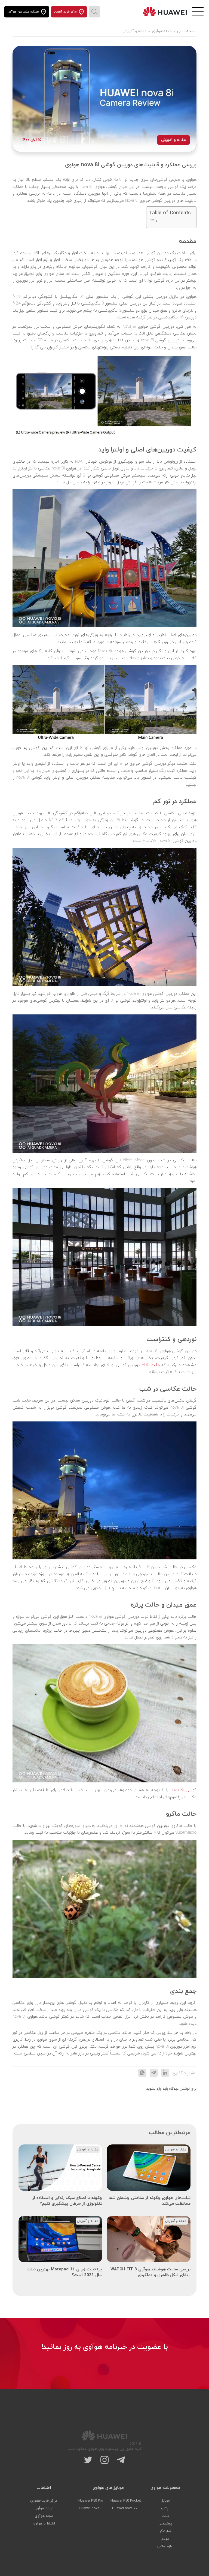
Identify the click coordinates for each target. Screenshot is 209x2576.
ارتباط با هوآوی (44, 2524)
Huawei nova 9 (91, 2508)
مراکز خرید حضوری (44, 2501)
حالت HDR (151, 1365)
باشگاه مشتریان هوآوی (23, 12)
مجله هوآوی (162, 31)
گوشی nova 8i (183, 1790)
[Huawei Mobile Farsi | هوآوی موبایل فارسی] (165, 12)
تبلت (165, 2516)
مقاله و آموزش (135, 31)
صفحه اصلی (187, 31)
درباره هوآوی (44, 2508)
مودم (165, 2539)
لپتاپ (165, 2508)
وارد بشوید (154, 2089)
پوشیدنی (165, 2524)
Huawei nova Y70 (126, 2508)
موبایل (165, 2501)
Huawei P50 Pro (91, 2501)
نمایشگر (165, 2531)
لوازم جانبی (165, 2547)
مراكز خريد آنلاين (65, 12)
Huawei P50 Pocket (126, 2501)
